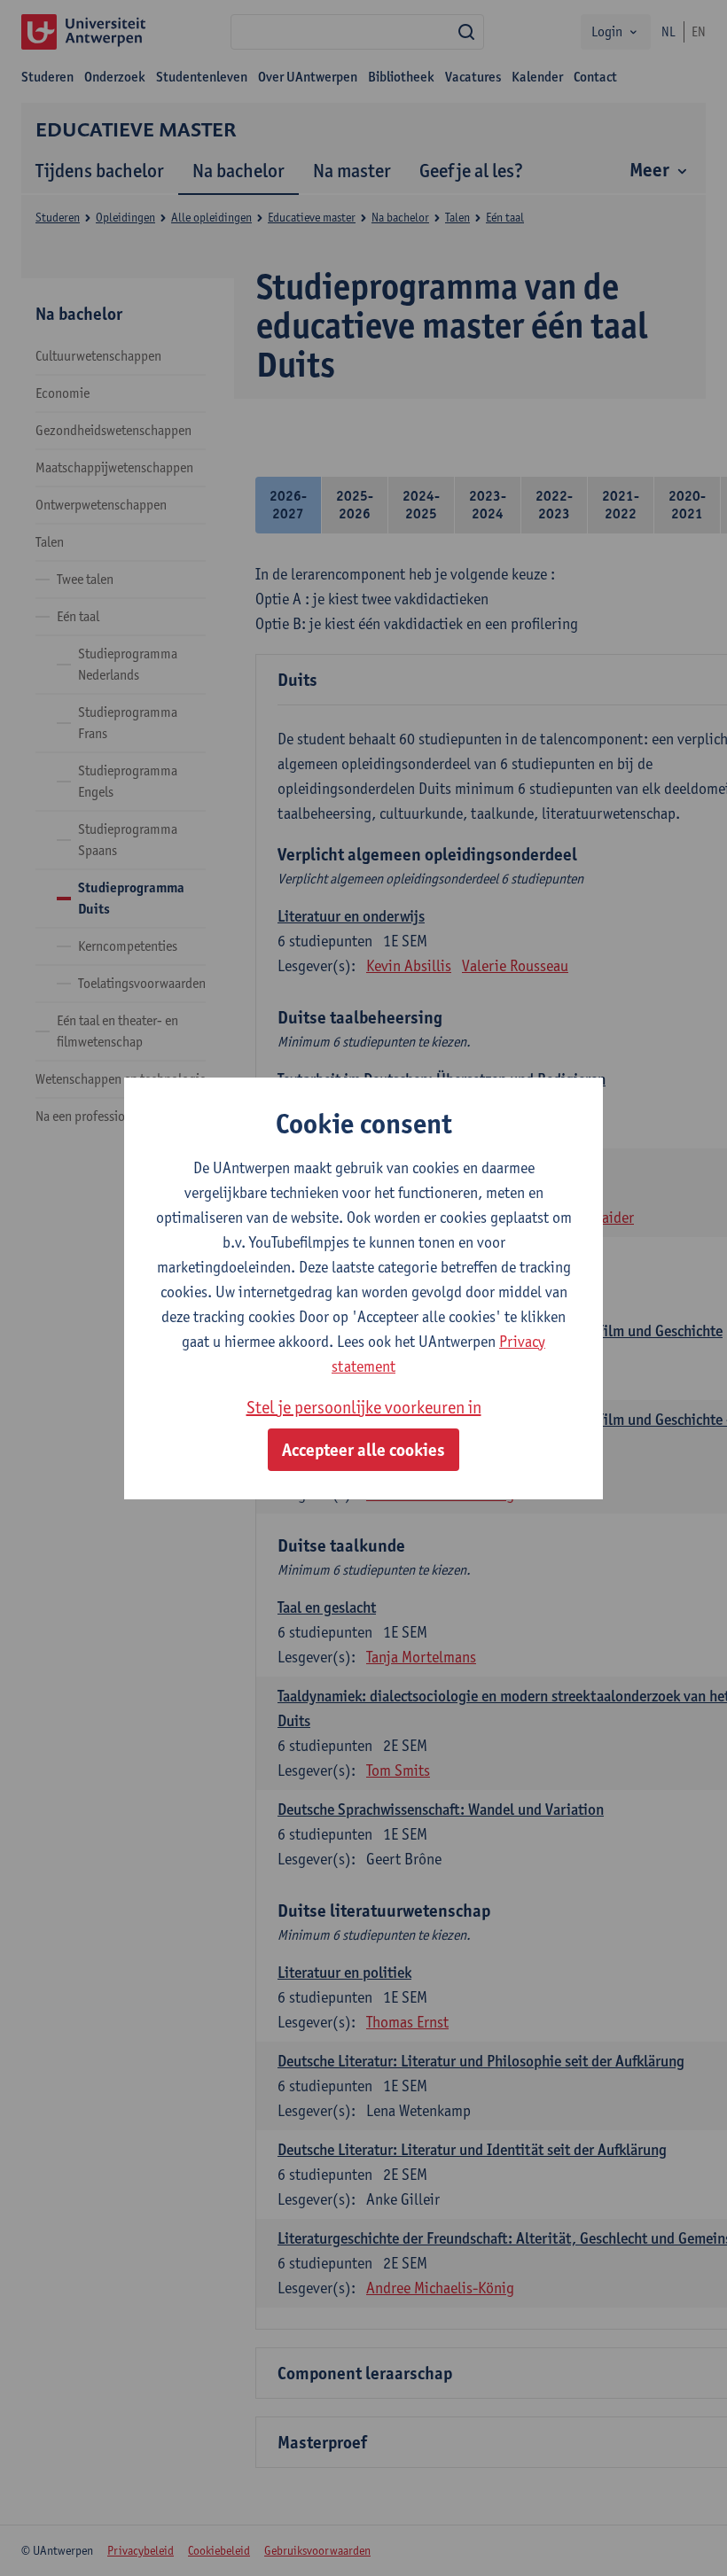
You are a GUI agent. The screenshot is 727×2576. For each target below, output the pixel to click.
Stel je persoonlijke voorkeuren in (364, 1407)
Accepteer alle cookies (363, 1450)
